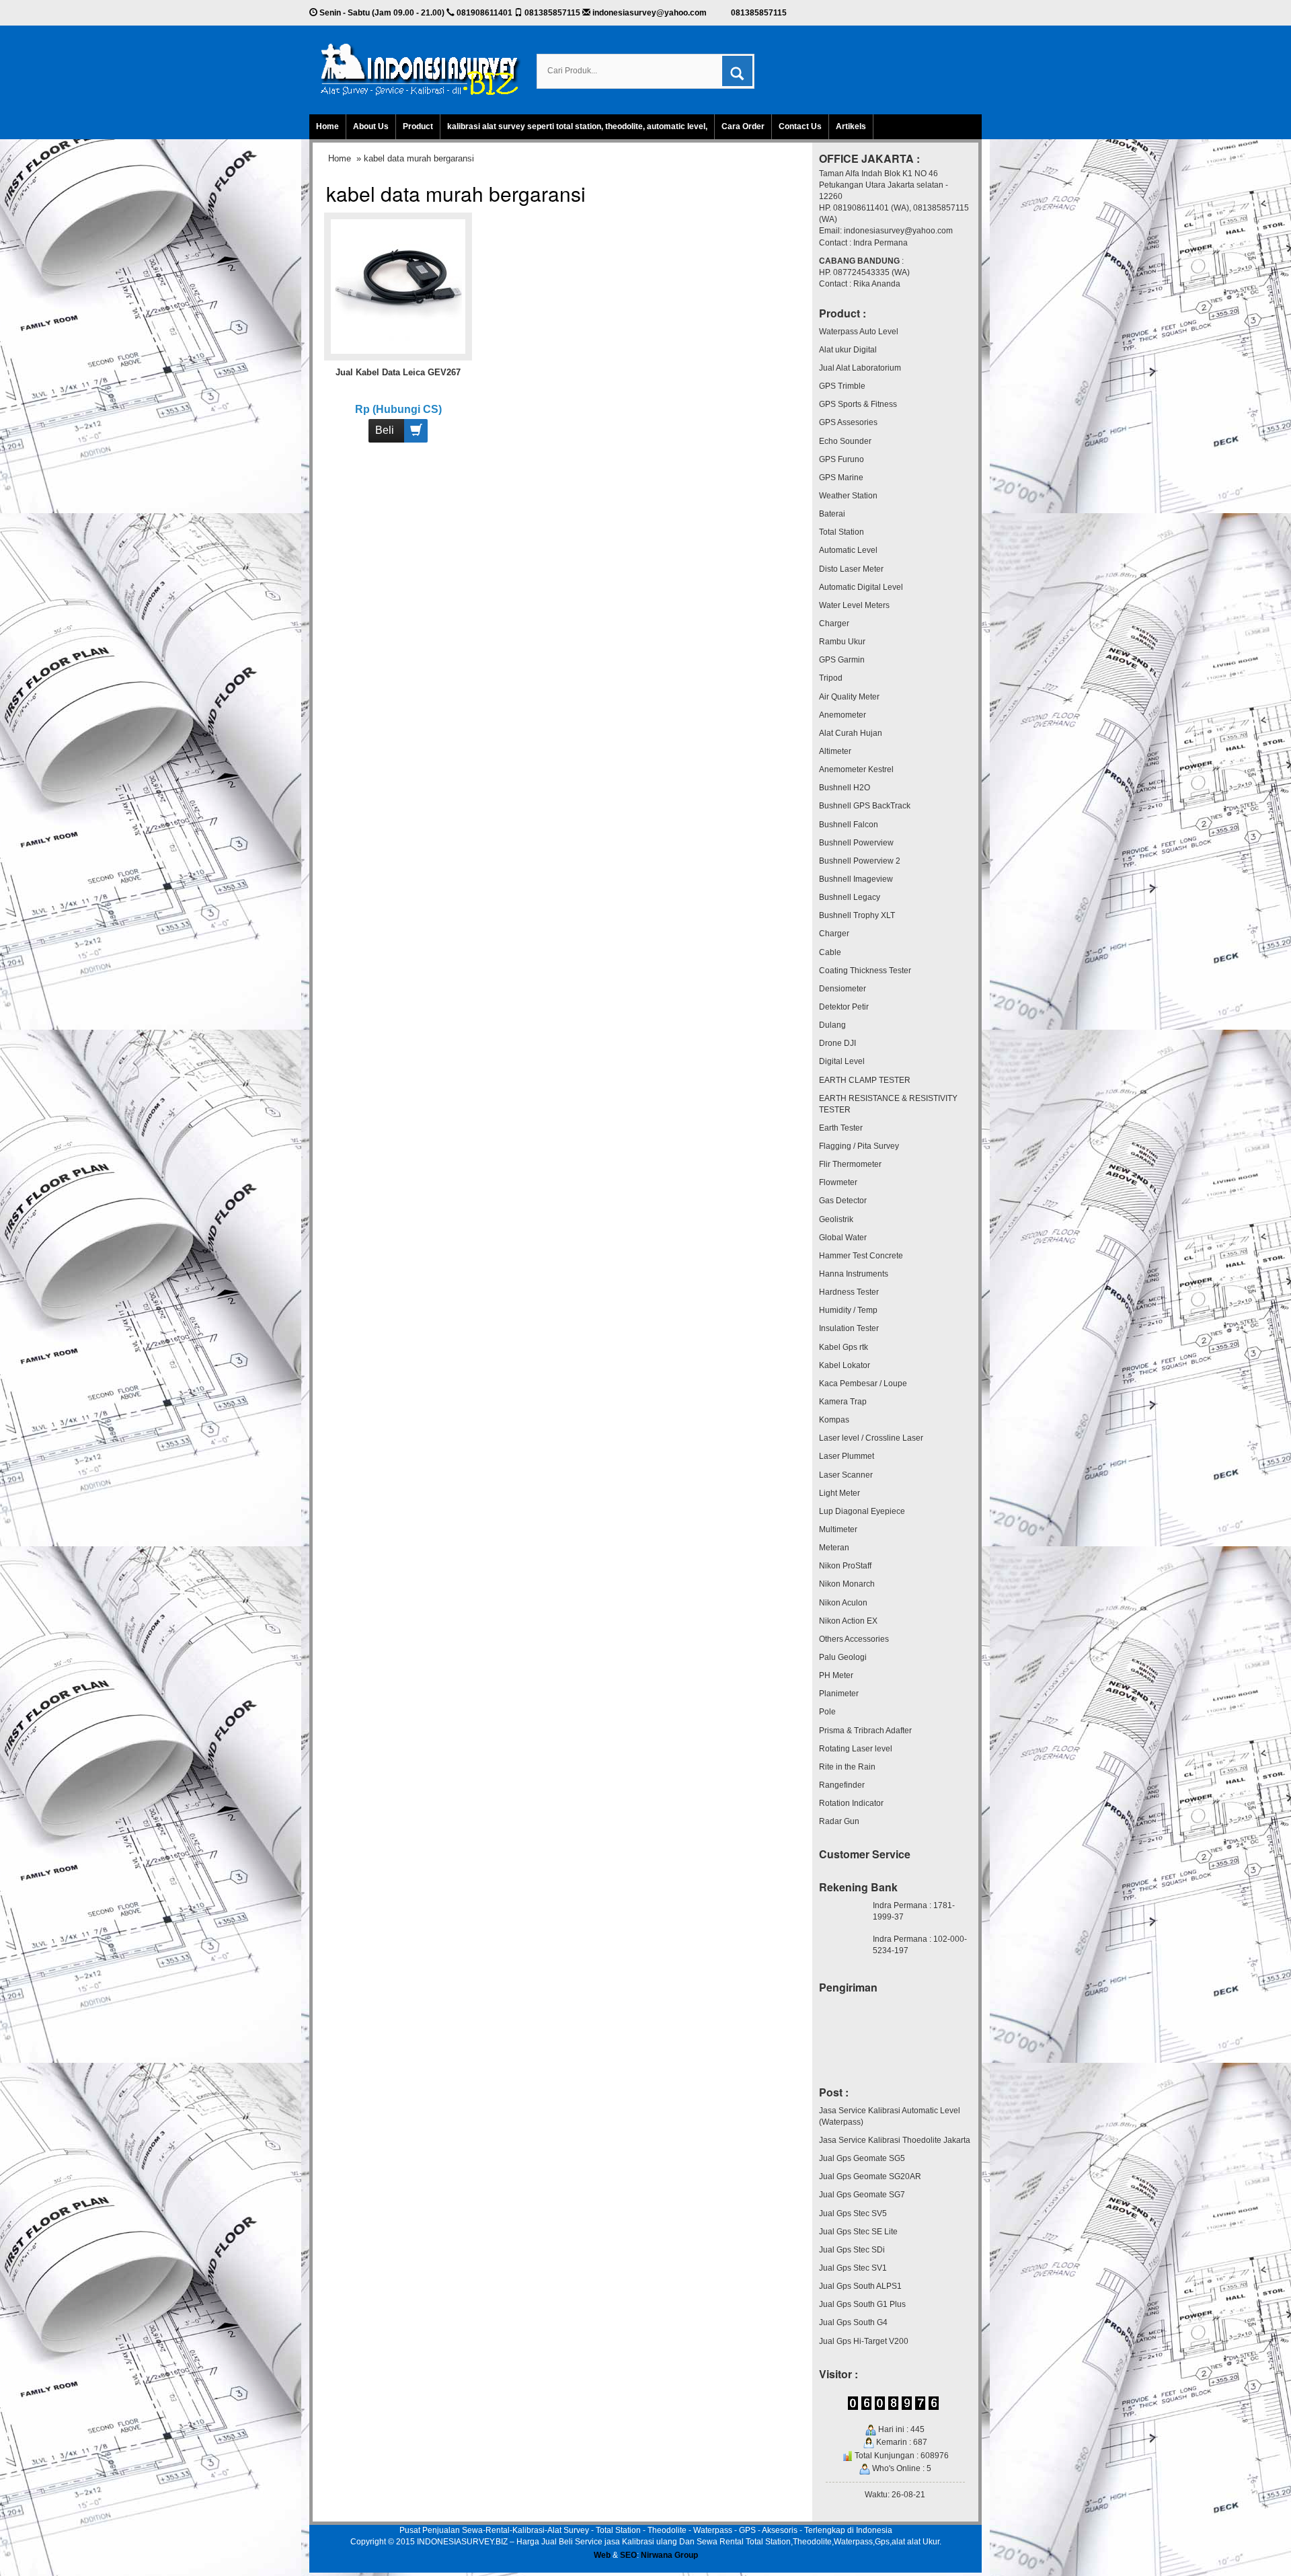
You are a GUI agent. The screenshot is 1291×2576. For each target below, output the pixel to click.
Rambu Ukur (842, 642)
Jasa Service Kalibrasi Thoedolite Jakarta (895, 2140)
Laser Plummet (847, 1456)
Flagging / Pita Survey (859, 1146)
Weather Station (848, 496)
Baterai (832, 514)
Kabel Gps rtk (844, 1347)
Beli (385, 430)
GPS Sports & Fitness (858, 404)
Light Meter (839, 1493)
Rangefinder (842, 1785)
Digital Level (842, 1061)
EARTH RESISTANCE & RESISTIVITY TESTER (888, 1104)
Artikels (851, 126)
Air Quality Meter (849, 697)
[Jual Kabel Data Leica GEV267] (398, 286)
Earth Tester (841, 1128)
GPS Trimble (842, 386)
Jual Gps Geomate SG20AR (870, 2176)
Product (418, 126)
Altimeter (835, 751)
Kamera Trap (843, 1402)
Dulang (832, 1025)
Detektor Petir (844, 1007)
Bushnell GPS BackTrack (865, 806)
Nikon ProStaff (845, 1566)
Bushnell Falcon (849, 825)
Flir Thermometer (850, 1164)
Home (327, 126)
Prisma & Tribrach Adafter (865, 1731)
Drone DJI (837, 1043)
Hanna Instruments (854, 1274)
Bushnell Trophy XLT (857, 915)
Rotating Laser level (856, 1749)
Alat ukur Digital (848, 350)
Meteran (834, 1548)
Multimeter (838, 1529)
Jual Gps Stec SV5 (853, 2213)
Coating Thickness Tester (865, 971)
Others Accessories (854, 1639)
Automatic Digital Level (861, 587)
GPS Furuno (842, 459)
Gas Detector (843, 1201)
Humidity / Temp (848, 1310)
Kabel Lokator (845, 1365)
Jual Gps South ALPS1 (860, 2286)
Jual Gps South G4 (853, 2322)
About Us (371, 126)
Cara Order (743, 126)
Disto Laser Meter (851, 569)
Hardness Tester (849, 1292)
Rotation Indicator (851, 1803)
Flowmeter (838, 1182)
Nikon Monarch (847, 1584)
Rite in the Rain (847, 1767)
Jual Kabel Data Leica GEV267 (398, 372)
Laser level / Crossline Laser (871, 1438)
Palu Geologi (843, 1657)
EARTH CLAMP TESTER (865, 1080)
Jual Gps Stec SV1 (853, 2268)
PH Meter (836, 1675)
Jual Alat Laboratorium (860, 368)
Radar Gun (839, 1821)
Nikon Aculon (843, 1603)
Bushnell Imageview (856, 879)
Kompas (834, 1420)
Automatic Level (848, 550)
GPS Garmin (842, 660)
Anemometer (843, 715)
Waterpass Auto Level (859, 332)
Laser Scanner (846, 1475)
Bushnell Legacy (850, 897)
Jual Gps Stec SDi (852, 2250)
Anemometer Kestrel (856, 769)
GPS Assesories (848, 422)
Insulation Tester (849, 1328)
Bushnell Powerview (856, 843)
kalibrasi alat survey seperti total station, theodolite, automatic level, (577, 126)
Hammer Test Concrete (861, 1256)
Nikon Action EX (848, 1621)
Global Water (843, 1238)
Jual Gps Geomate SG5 (862, 2158)
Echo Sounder (845, 441)
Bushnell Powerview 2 (860, 861)
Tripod (831, 678)
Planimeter (839, 1694)
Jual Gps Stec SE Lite (858, 2232)
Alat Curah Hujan (851, 733)
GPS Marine (841, 478)
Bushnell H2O (845, 788)
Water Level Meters (854, 605)
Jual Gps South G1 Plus (862, 2304)
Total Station (842, 532)
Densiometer (843, 989)
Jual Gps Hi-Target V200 (864, 2341)
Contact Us (800, 126)
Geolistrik (836, 1219)
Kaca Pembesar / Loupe (863, 1384)
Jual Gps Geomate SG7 (862, 2195)
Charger (834, 623)
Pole (827, 1712)
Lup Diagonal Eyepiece (862, 1511)
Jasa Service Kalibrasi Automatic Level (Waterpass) (890, 2116)
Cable (830, 952)
